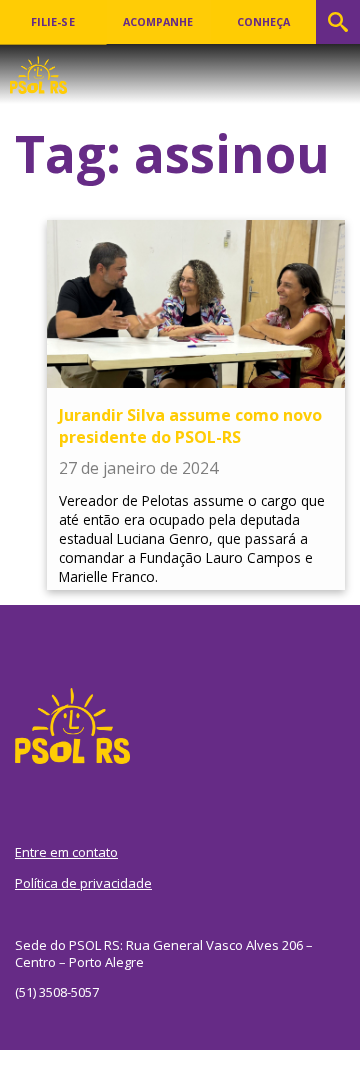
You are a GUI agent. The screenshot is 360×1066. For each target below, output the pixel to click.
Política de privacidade (83, 883)
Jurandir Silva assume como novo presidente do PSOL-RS (190, 426)
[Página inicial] (38, 69)
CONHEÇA (263, 22)
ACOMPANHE (158, 22)
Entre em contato (66, 852)
